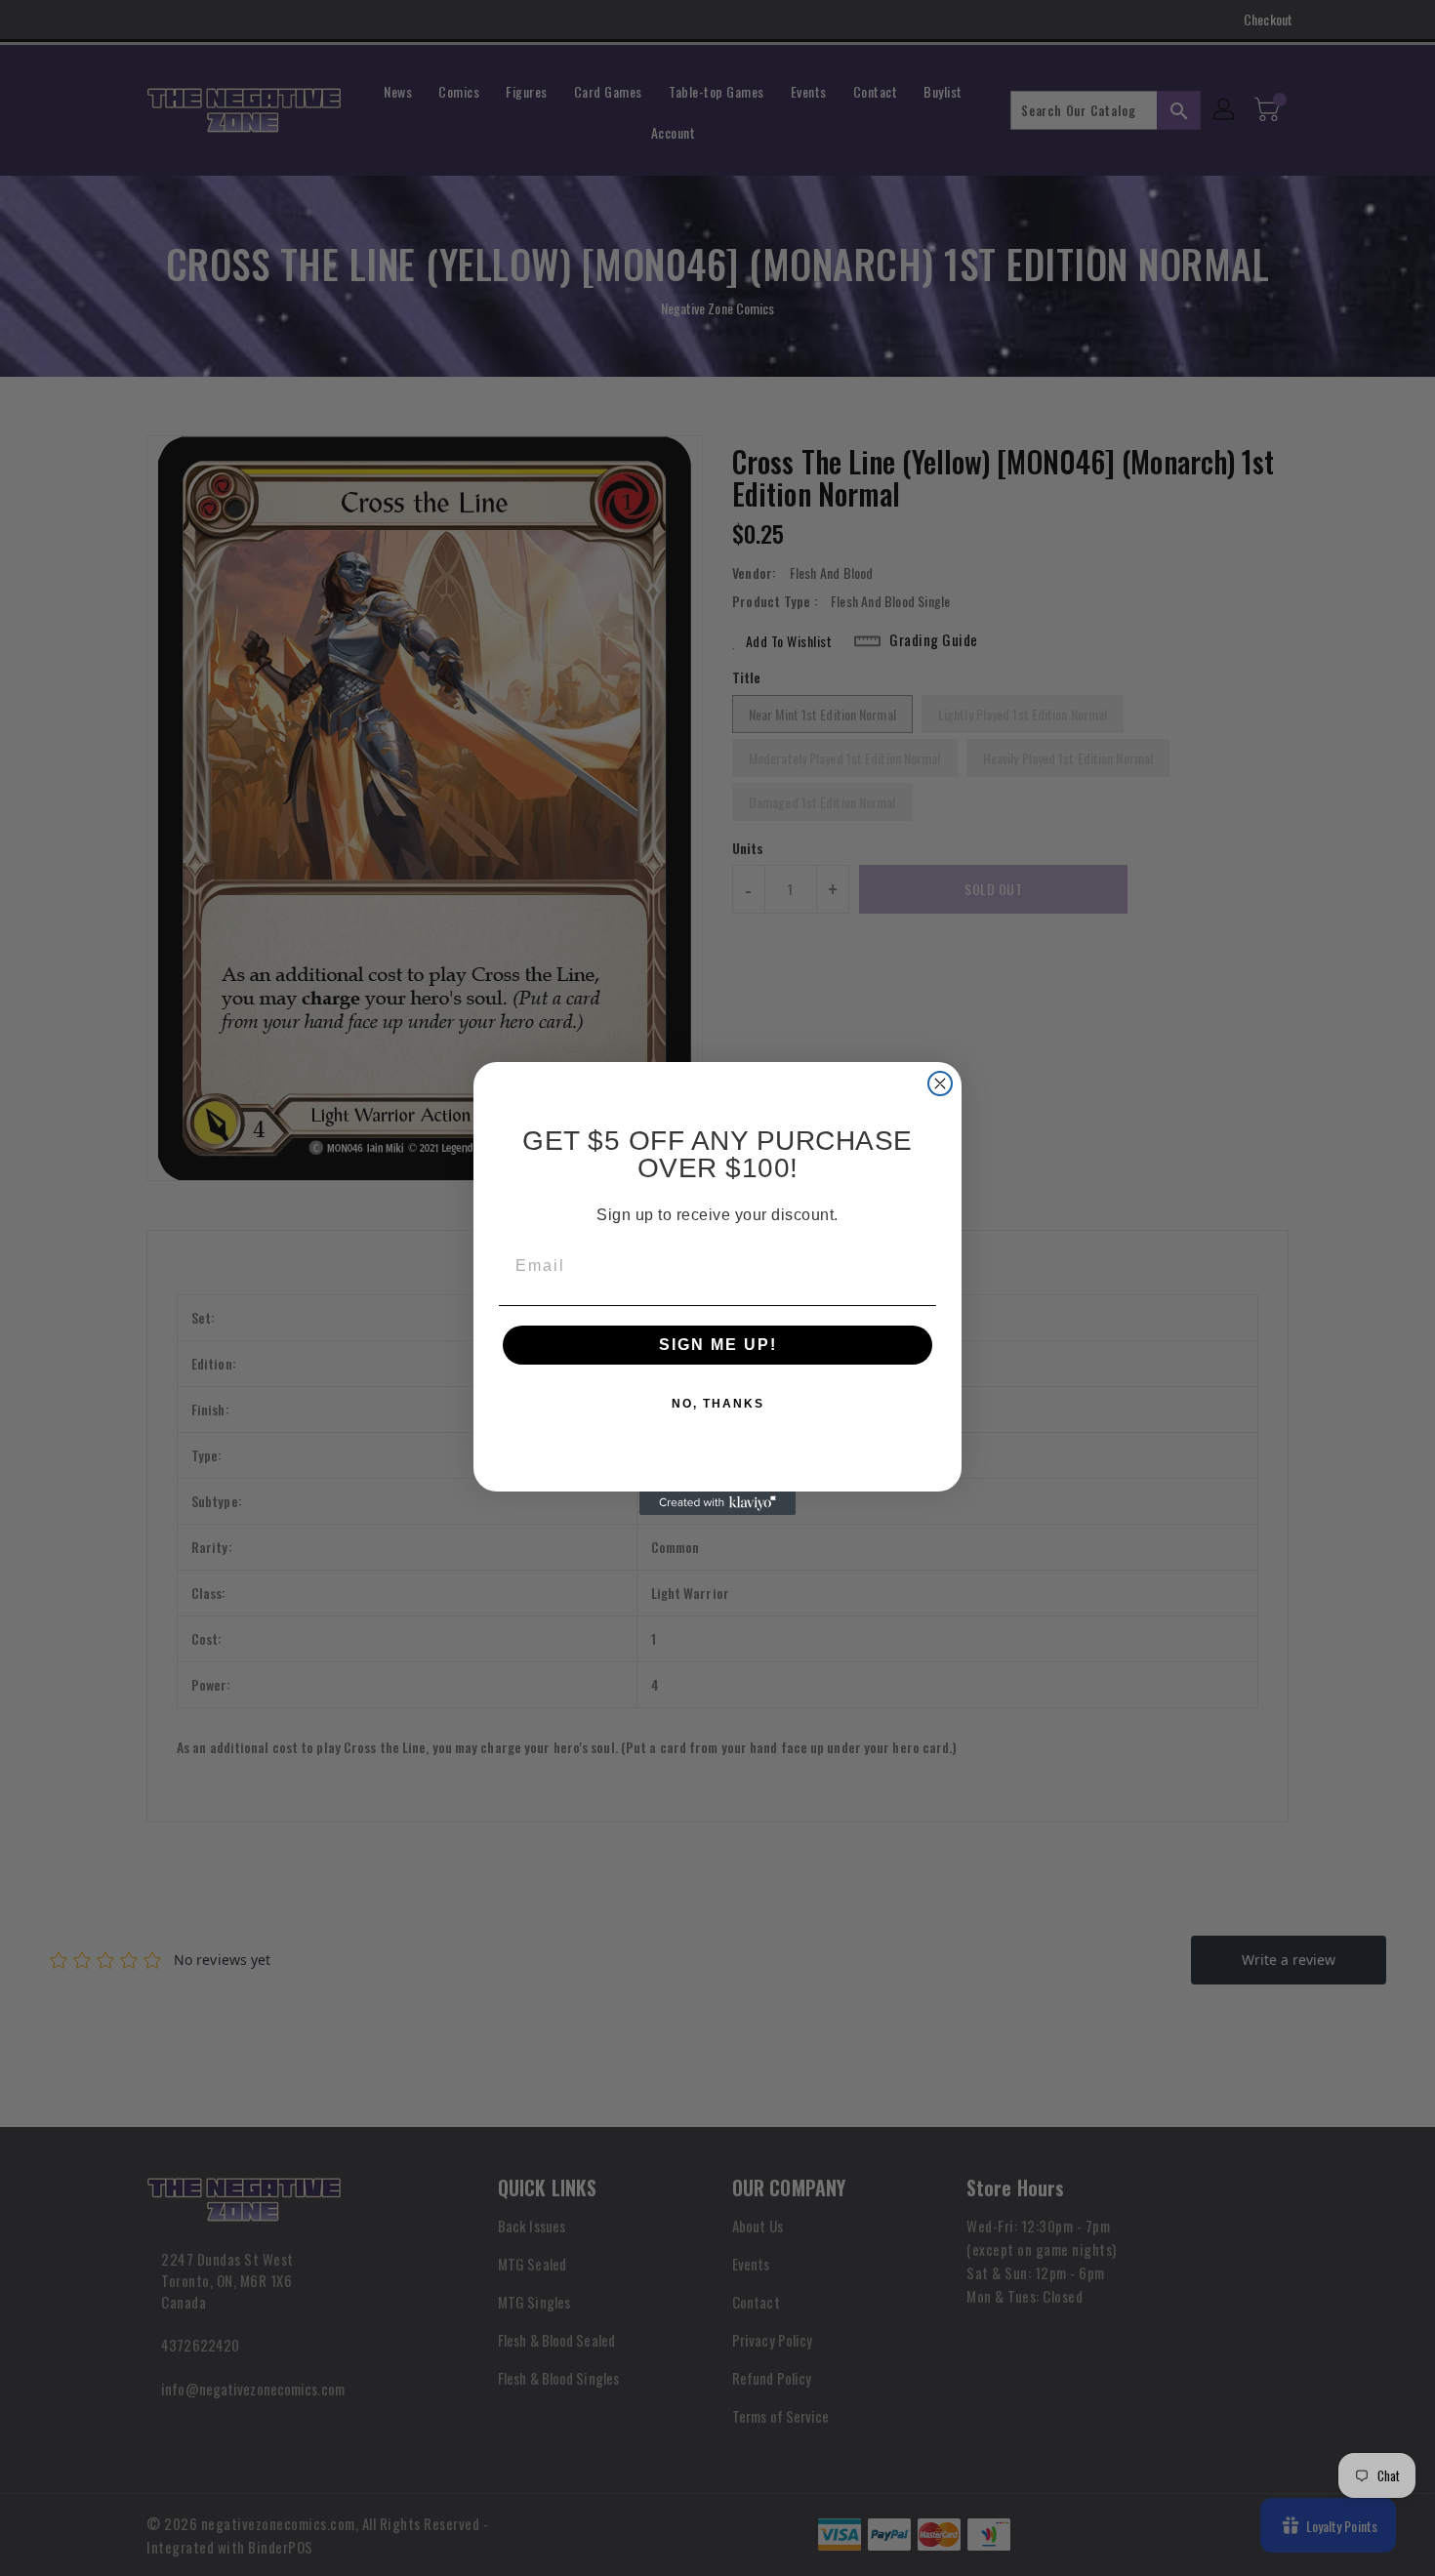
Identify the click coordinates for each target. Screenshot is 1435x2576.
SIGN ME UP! (718, 1345)
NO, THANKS (718, 1404)
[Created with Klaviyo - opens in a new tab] (717, 1503)
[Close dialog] (940, 1084)
